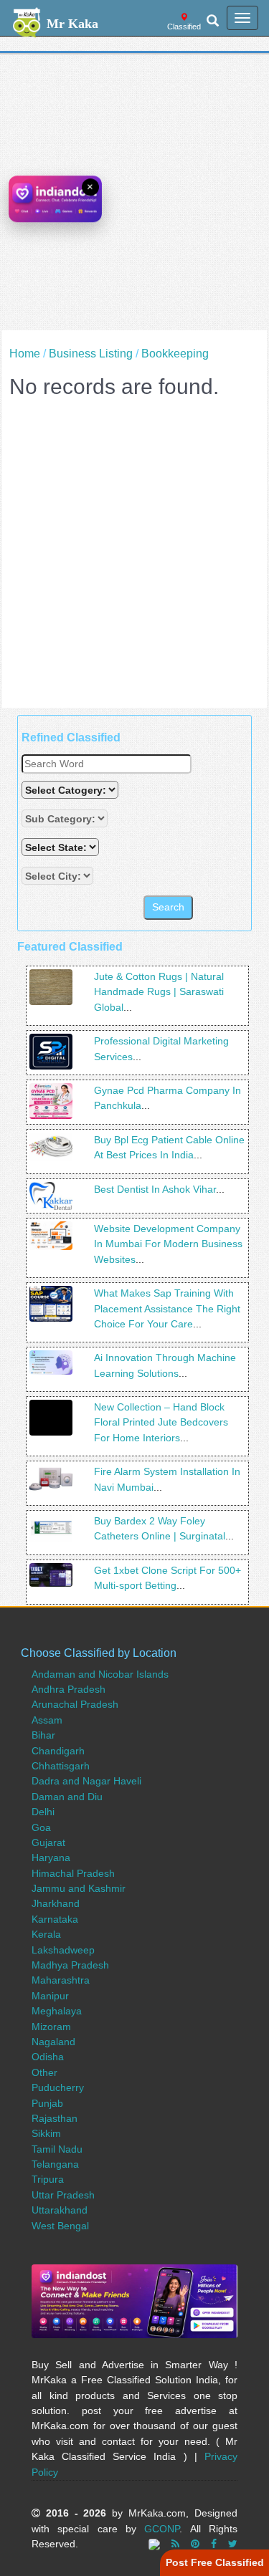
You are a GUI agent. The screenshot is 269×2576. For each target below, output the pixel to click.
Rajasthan (55, 2118)
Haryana (51, 1857)
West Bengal (60, 2226)
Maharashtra (61, 1980)
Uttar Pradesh (63, 2195)
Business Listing (91, 354)
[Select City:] (57, 876)
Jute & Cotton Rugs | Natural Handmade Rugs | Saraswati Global (159, 992)
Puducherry (58, 2087)
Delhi (43, 1812)
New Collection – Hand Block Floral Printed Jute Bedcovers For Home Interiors (161, 1422)
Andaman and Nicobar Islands (100, 1674)
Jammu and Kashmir (79, 1888)
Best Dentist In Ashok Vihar (155, 1189)
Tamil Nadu (57, 2149)
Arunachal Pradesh (75, 1704)
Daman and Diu (67, 1797)
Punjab (47, 2103)
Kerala (46, 1934)
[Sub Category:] (66, 818)
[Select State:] (62, 847)
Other (44, 2072)
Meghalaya (57, 2011)
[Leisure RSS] (175, 2544)
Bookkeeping (175, 354)
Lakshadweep (63, 1950)
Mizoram (51, 2027)
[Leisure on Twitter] (233, 2544)
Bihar (43, 1735)
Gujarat (48, 1842)
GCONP (162, 2529)
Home (25, 354)
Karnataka (55, 1919)
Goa (41, 1827)
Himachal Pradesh (73, 1873)
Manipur (50, 1996)
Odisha (48, 2057)
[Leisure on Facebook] (214, 2544)
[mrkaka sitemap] (156, 2544)
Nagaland (53, 2042)
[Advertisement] (134, 196)
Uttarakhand (60, 2210)
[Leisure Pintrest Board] (195, 2544)
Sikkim (46, 2133)
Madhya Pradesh (70, 1965)
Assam (47, 1720)
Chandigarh (58, 1751)
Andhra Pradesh (69, 1689)
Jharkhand (56, 1903)
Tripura (48, 2179)
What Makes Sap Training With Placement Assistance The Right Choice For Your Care (167, 1308)
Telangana (55, 2164)
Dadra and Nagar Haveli (86, 1781)
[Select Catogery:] (70, 790)
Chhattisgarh (61, 1766)
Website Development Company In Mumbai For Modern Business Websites (168, 1244)
